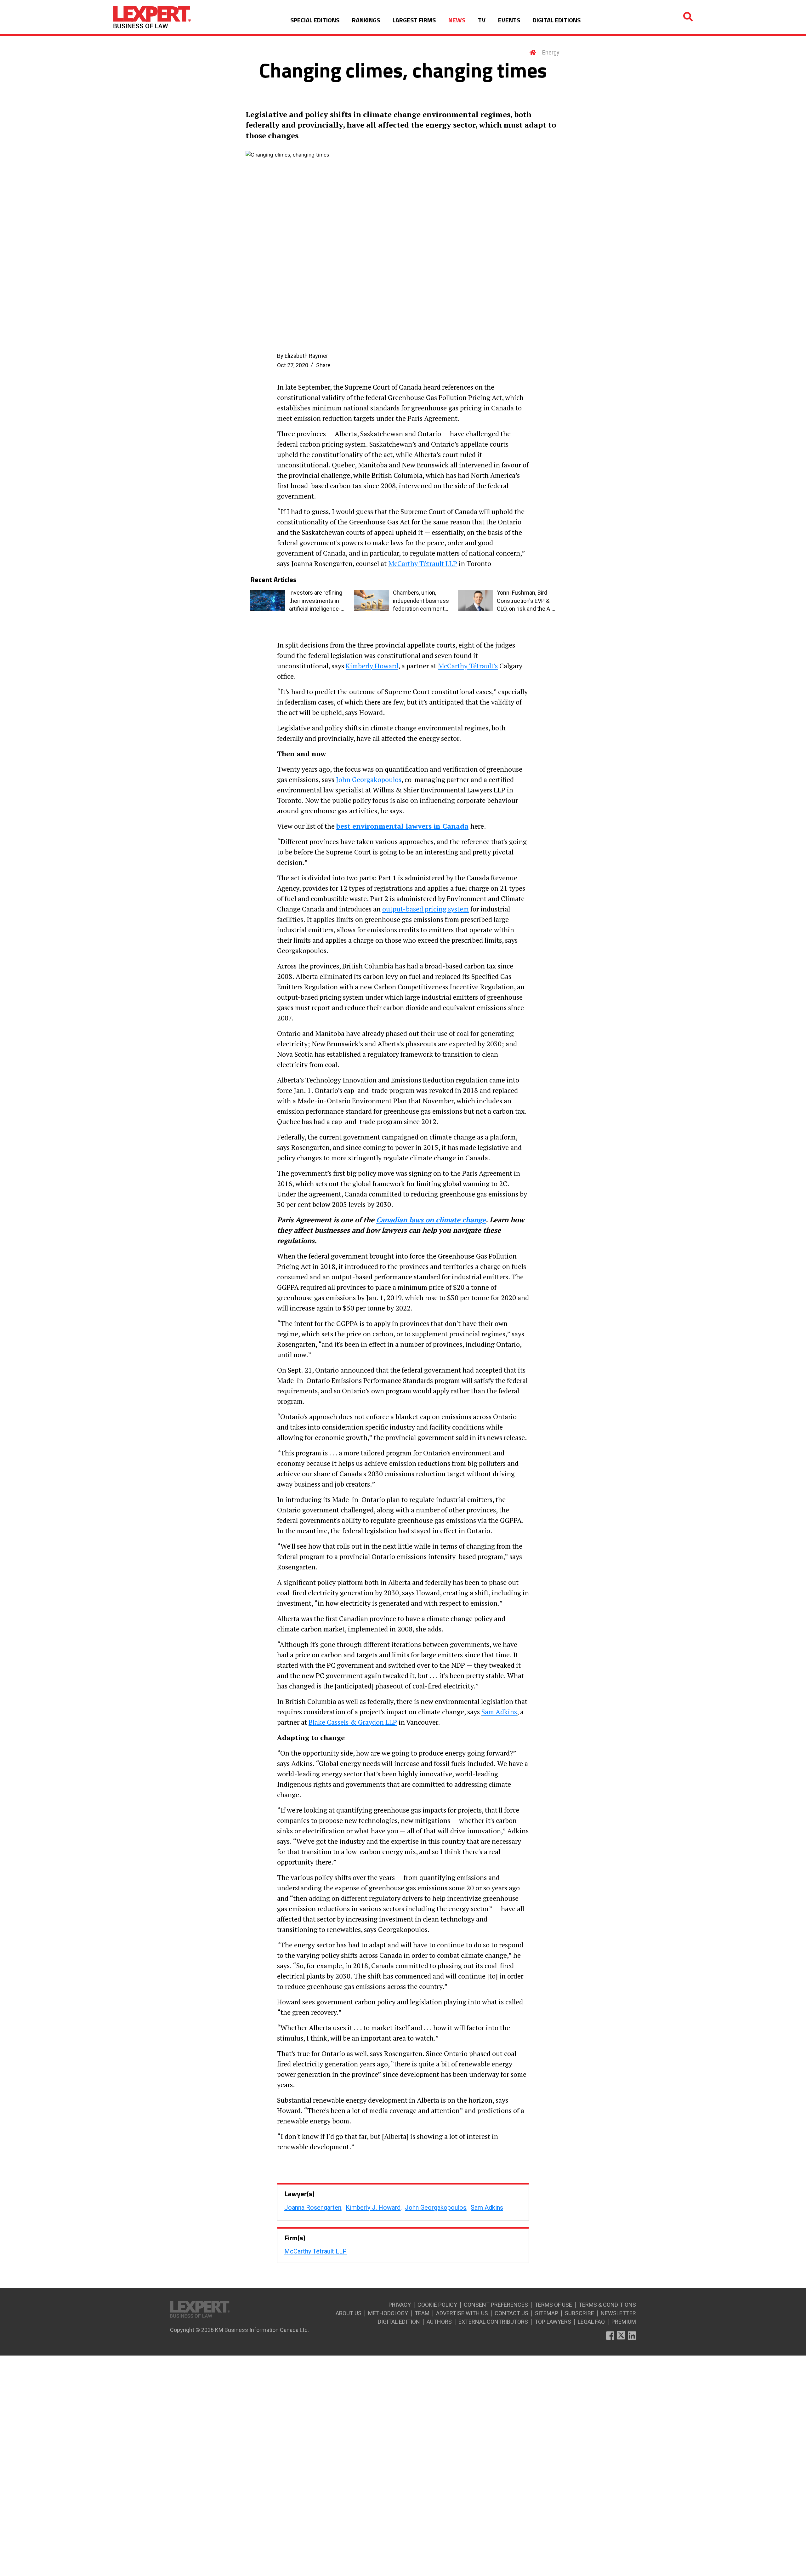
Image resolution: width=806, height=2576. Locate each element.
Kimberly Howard (372, 666)
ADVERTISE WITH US (462, 2313)
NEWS (457, 20)
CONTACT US (511, 2313)
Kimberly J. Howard (373, 2208)
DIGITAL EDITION (399, 2322)
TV (482, 20)
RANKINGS (366, 20)
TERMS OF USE (553, 2305)
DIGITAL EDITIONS (557, 20)
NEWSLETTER (618, 2313)
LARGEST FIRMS (414, 20)
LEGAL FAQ (591, 2322)
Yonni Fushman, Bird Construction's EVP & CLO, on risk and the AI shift (524, 601)
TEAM (422, 2313)
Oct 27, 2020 (293, 365)
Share (323, 365)
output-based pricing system (426, 909)
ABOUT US (349, 2313)
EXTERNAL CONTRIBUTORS (493, 2322)
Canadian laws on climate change (431, 1220)
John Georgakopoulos (369, 779)
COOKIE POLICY (437, 2305)
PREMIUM (624, 2322)
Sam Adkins (499, 1712)
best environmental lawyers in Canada (402, 826)
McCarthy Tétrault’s (468, 666)
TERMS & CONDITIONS (607, 2305)
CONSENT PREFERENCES (496, 2305)
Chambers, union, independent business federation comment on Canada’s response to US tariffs (421, 601)
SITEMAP (547, 2313)
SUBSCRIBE (579, 2313)
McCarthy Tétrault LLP (423, 563)
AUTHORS (439, 2322)
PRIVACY (400, 2305)
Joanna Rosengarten (313, 2208)
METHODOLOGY (388, 2313)
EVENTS (509, 20)
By (303, 356)
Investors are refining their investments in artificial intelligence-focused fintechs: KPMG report (316, 601)
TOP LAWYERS (553, 2322)
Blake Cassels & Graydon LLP (353, 1722)
